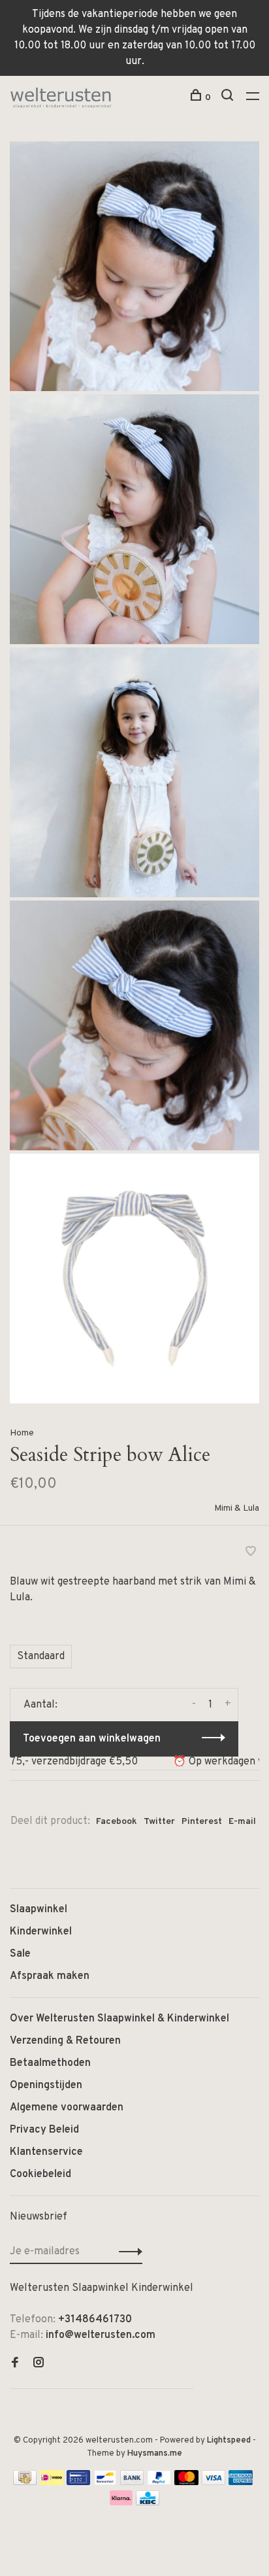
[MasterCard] (186, 2482)
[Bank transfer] (132, 2482)
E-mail (242, 1822)
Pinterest (202, 1822)
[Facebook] (15, 2364)
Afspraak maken (50, 1976)
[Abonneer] (127, 2252)
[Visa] (214, 2482)
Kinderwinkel (41, 1932)
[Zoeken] (229, 98)
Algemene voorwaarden (67, 2108)
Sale (20, 1954)
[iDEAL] (52, 2482)
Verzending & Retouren (65, 2041)
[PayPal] (159, 2482)
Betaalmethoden (50, 2063)
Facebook (117, 1822)
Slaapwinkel (39, 1910)
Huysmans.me (155, 2454)
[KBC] (148, 2503)
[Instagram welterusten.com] (39, 2364)
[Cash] (25, 2482)
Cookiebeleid (40, 2174)
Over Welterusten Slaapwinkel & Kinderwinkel (119, 2019)
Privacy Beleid (44, 2130)
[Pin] (78, 2482)
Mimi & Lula (237, 1508)
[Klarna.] (121, 2503)
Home (22, 1433)
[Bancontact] (105, 2482)
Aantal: (40, 1705)
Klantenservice (46, 2152)
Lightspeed (229, 2441)
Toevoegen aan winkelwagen (92, 1739)
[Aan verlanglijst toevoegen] (251, 1553)
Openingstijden (46, 2086)
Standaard (41, 1657)
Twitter (159, 1822)
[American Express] (241, 2482)
